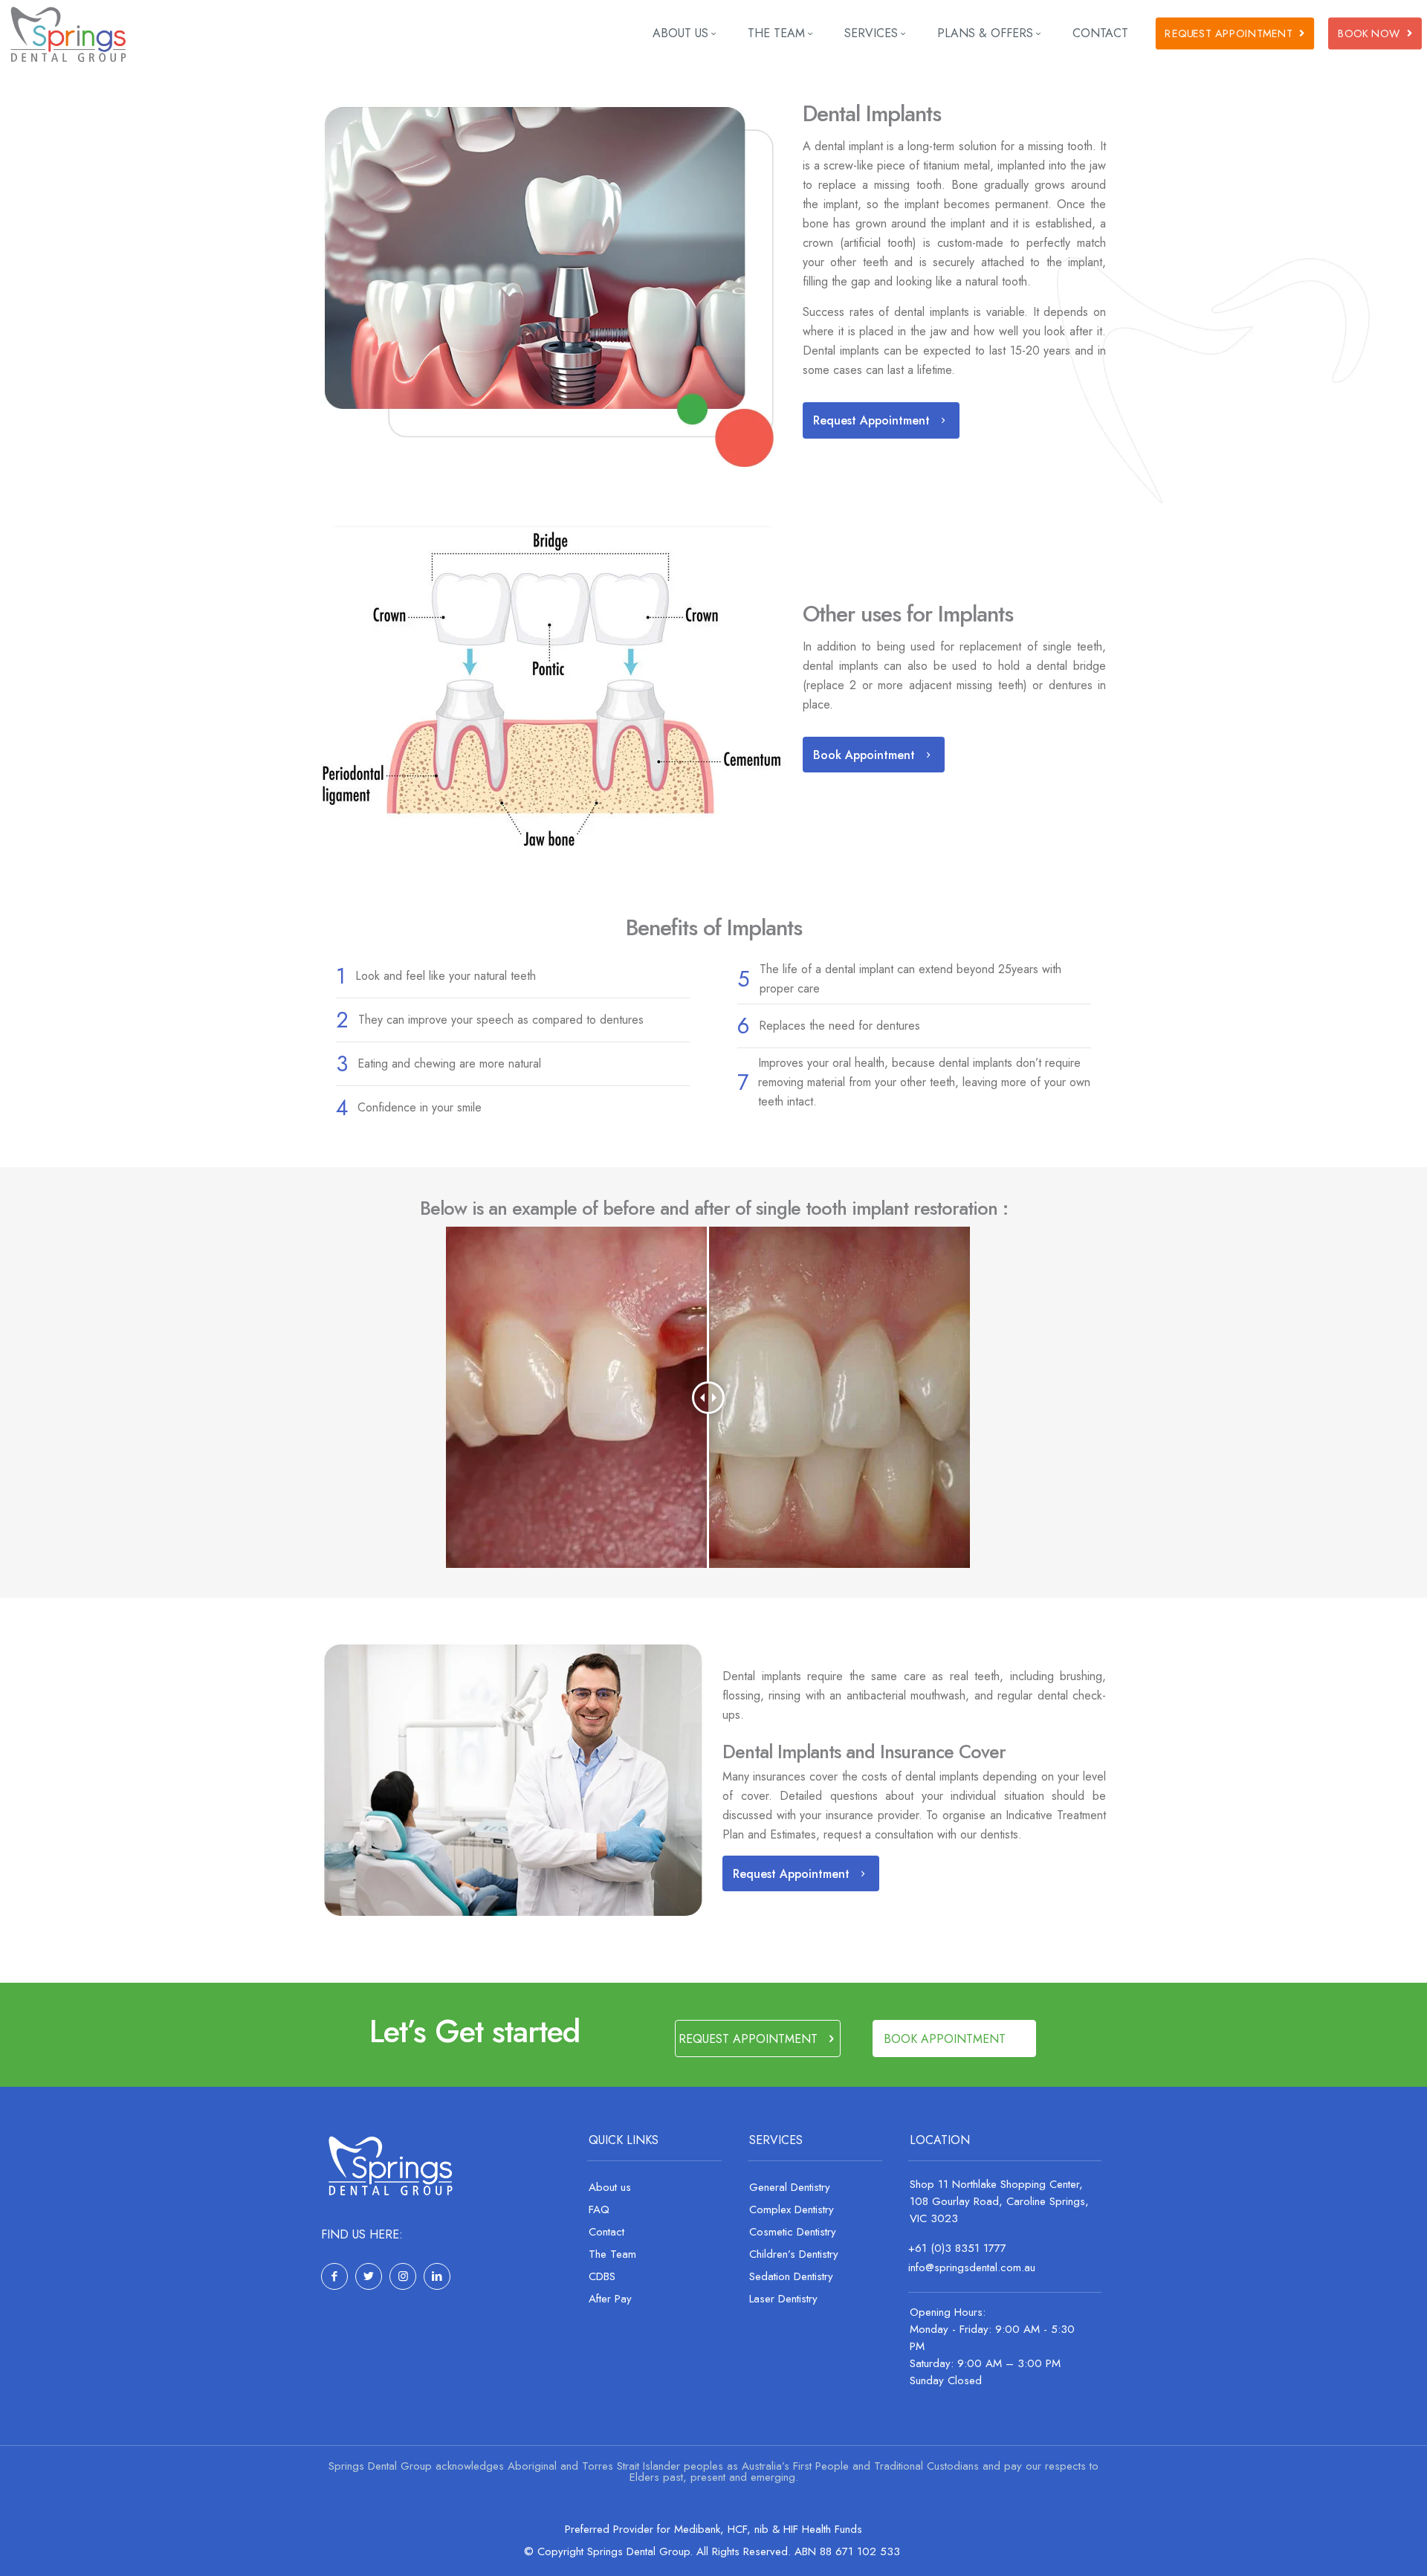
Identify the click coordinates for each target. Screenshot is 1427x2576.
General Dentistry (790, 2187)
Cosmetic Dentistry (793, 2232)
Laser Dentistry (783, 2299)
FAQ (599, 2209)
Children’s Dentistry (794, 2254)
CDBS (602, 2276)
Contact (606, 2232)
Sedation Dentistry (791, 2276)
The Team (612, 2254)
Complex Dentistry (792, 2209)
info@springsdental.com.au (972, 2267)
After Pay (610, 2299)
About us (610, 2187)
